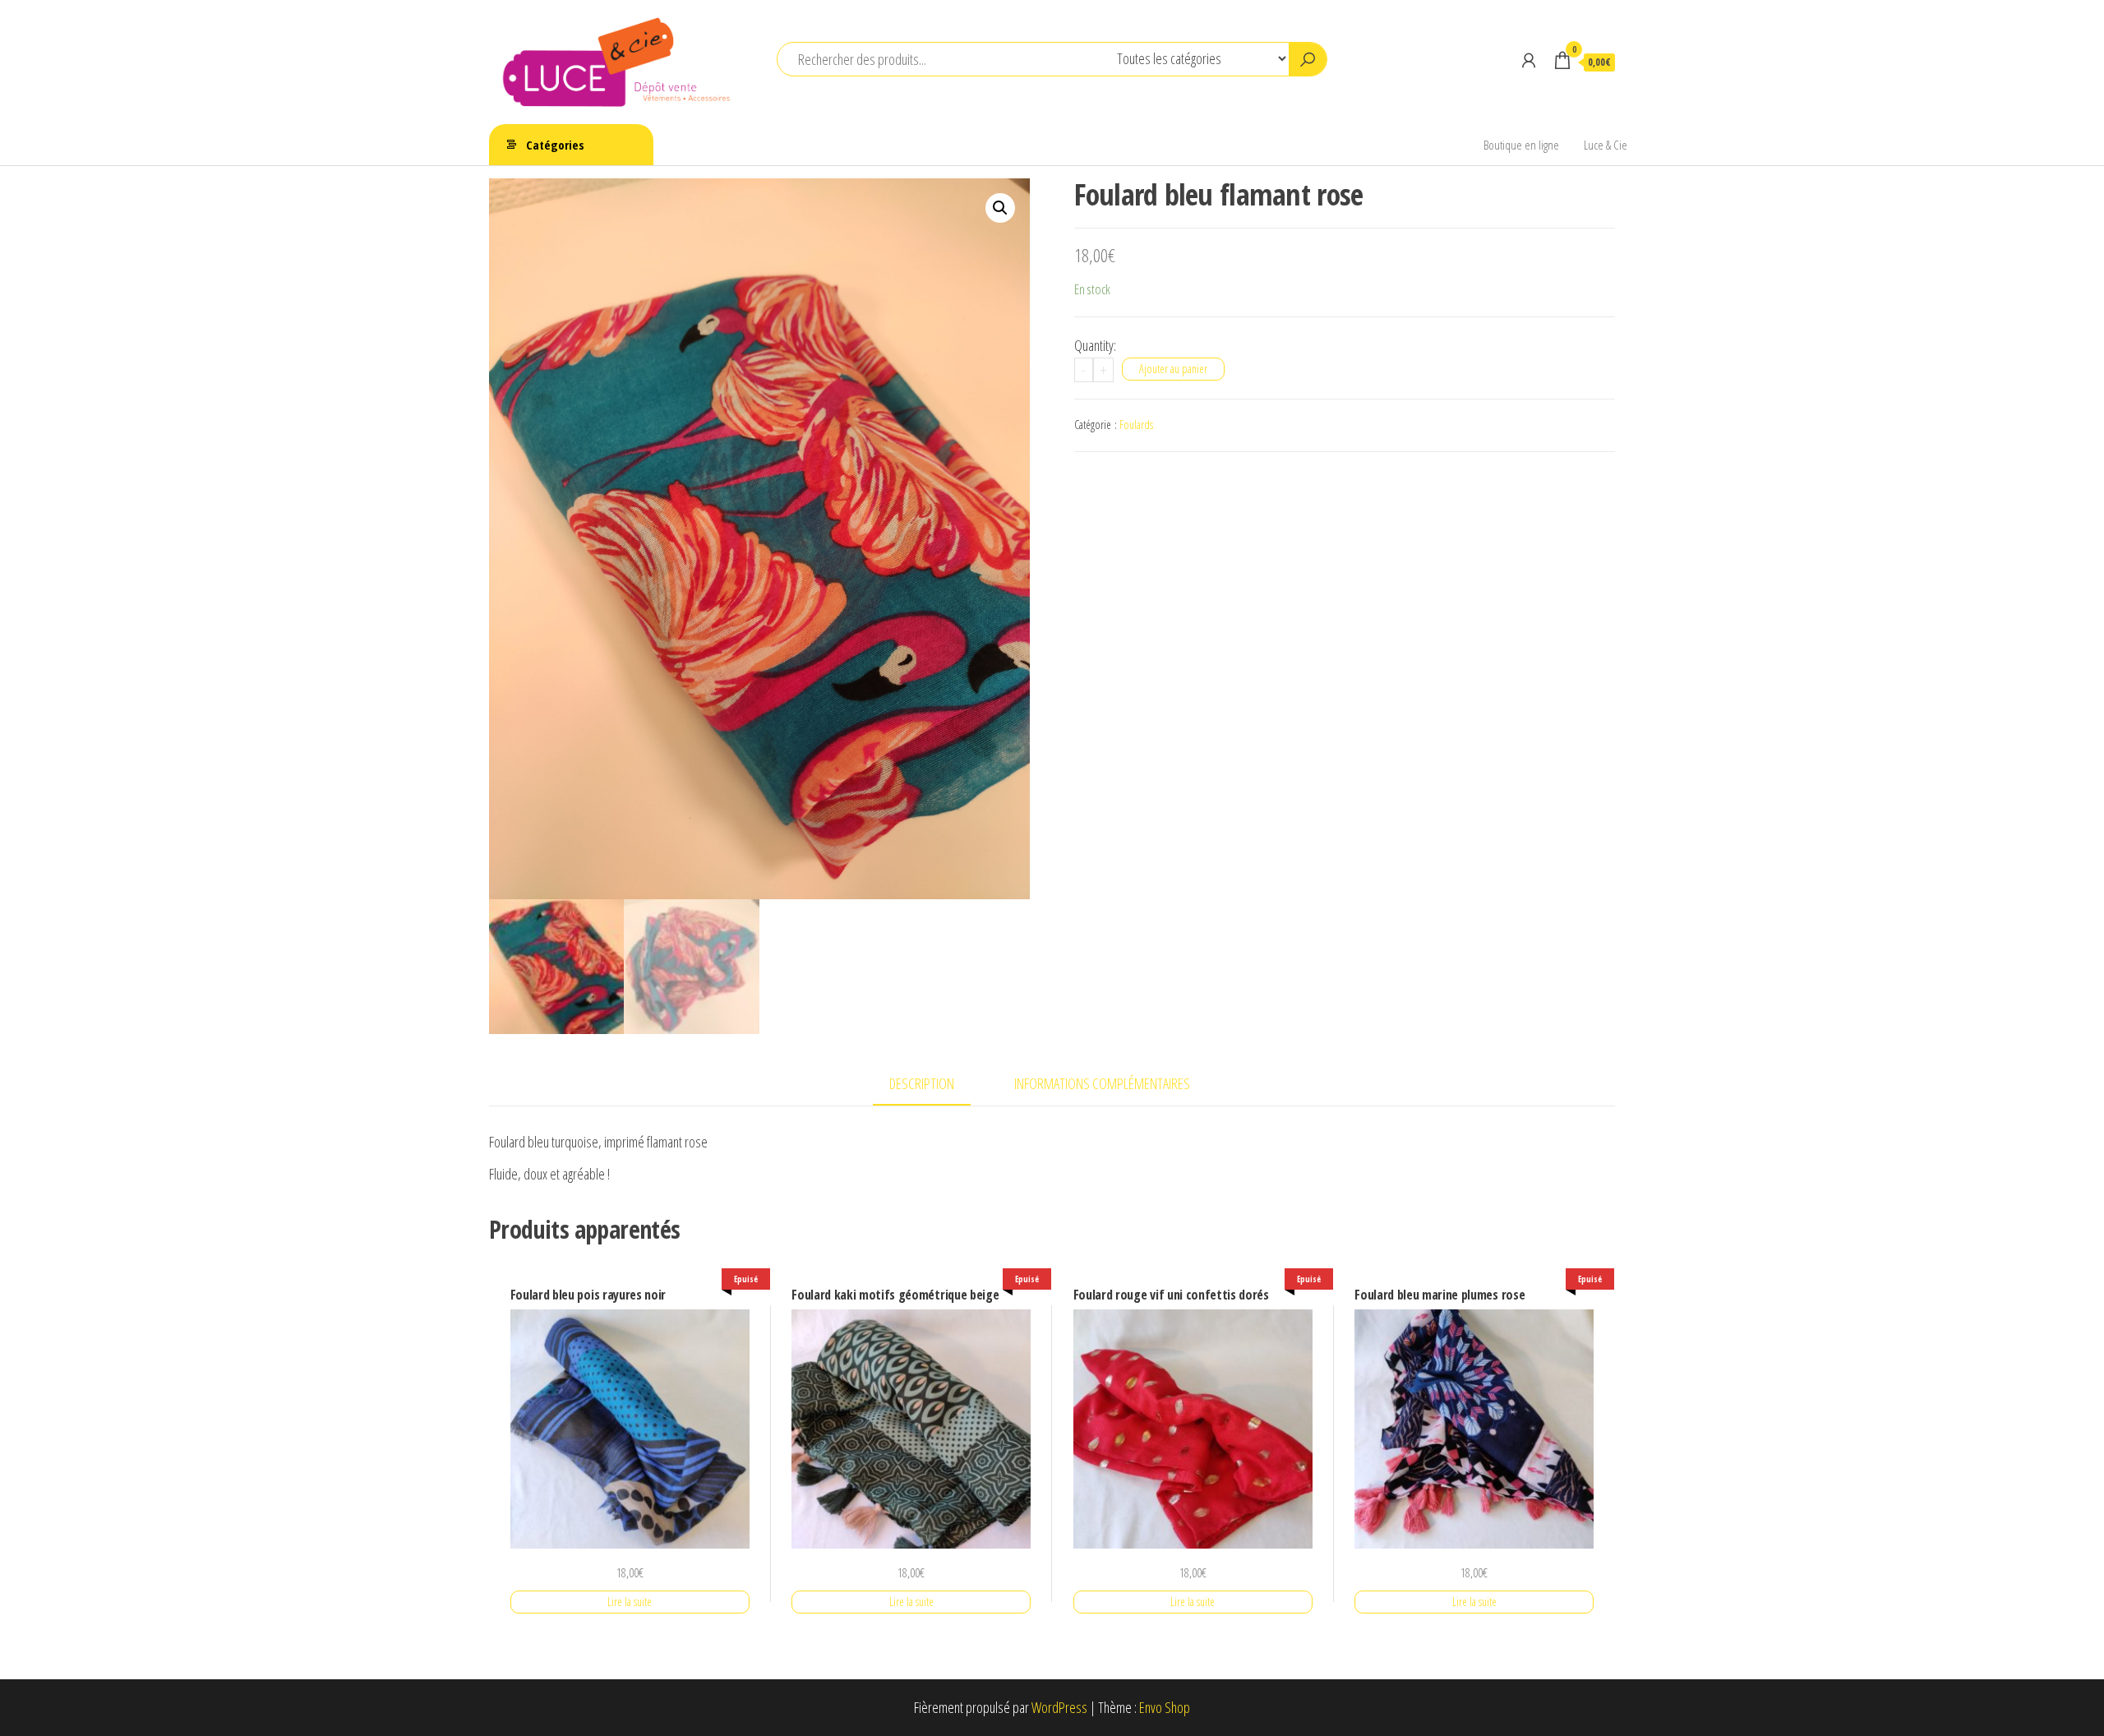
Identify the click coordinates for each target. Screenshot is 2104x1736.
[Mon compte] (1529, 60)
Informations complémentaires (1102, 1083)
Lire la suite (630, 1602)
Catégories (555, 145)
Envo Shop (1165, 1707)
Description (922, 1083)
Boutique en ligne (1521, 145)
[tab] (934, 1085)
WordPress (1059, 1707)
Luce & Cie (1606, 145)
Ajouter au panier (1173, 369)
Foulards (1136, 425)
